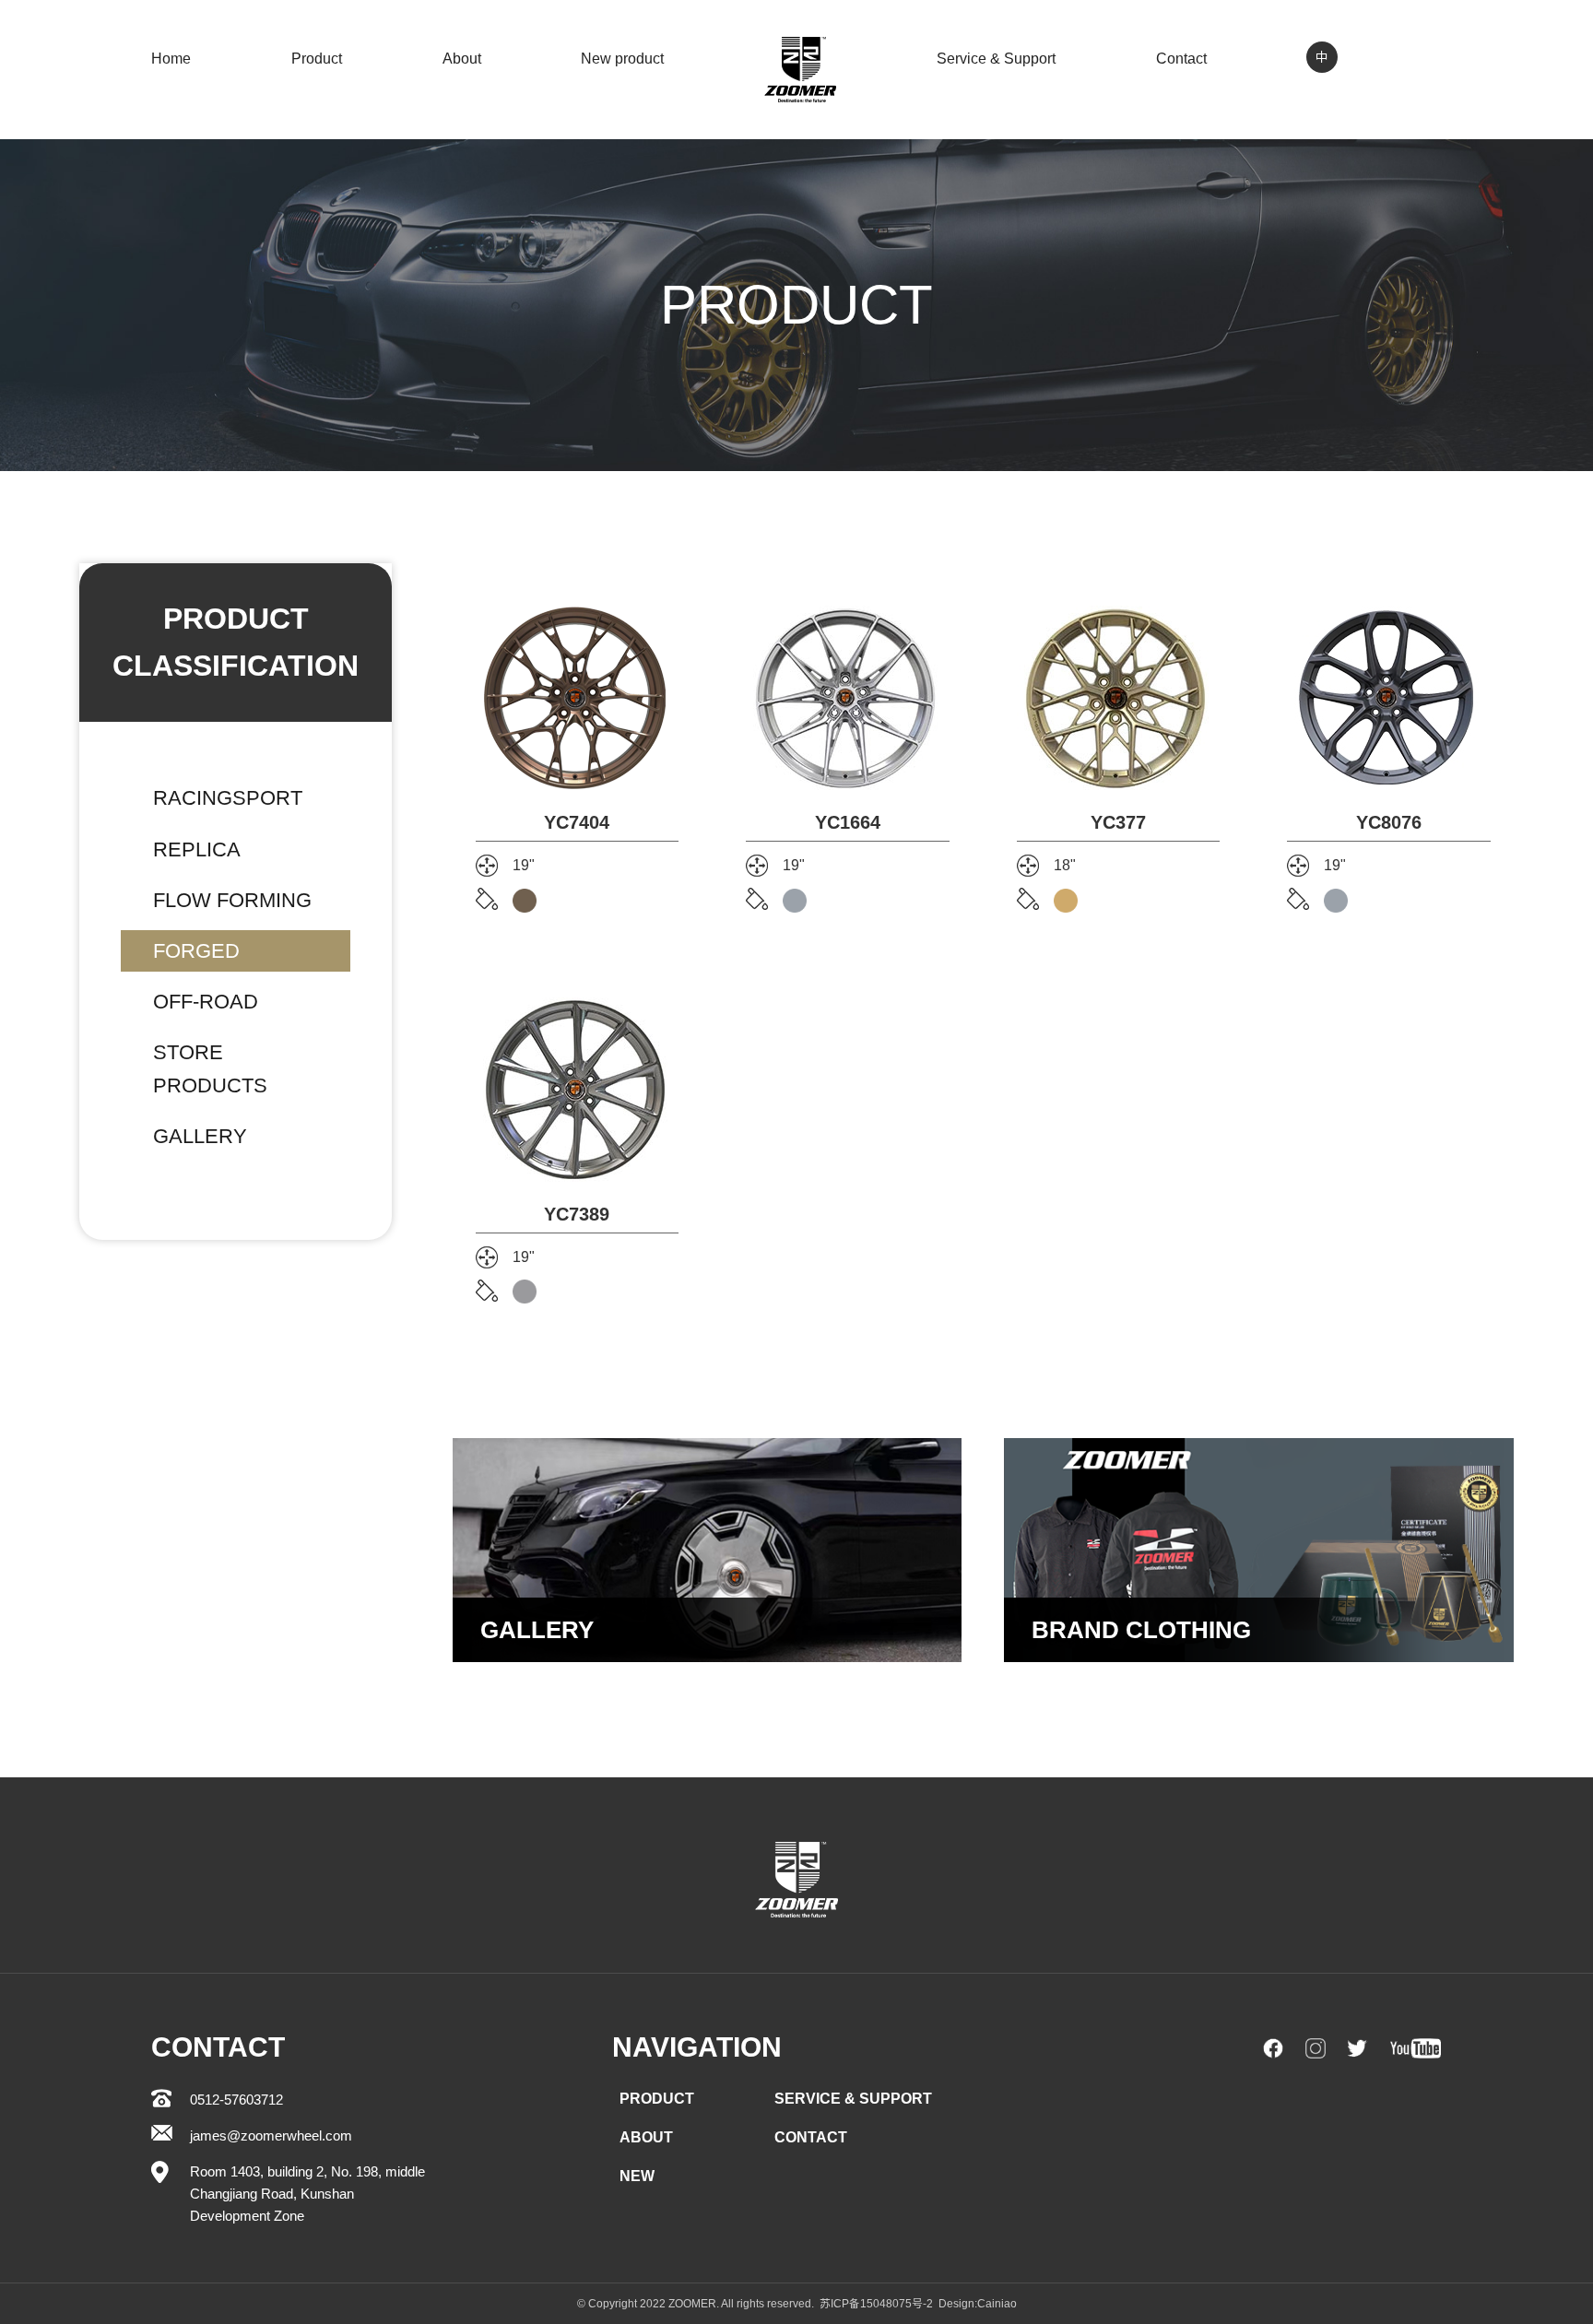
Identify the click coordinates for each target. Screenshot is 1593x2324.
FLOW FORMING (232, 900)
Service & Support (996, 59)
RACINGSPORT (228, 798)
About (462, 59)
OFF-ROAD (206, 1002)
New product (622, 59)
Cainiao (997, 2304)
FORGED (196, 951)
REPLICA (197, 849)
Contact (1181, 59)
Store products (210, 1068)
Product (317, 59)
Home (171, 59)
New (637, 2176)
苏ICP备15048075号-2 (876, 2304)
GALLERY (200, 1136)
